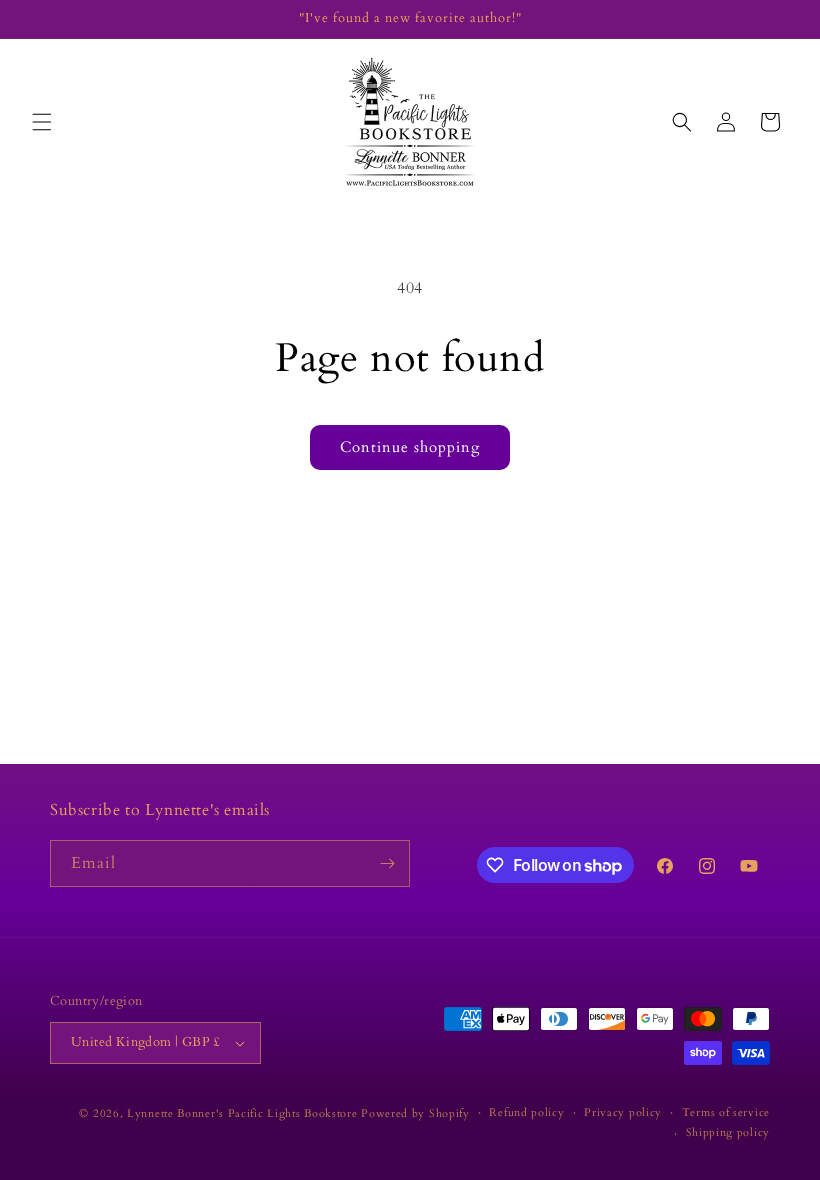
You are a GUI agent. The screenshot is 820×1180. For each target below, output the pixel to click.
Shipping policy (728, 1132)
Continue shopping (410, 447)
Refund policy (526, 1112)
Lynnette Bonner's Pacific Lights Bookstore (242, 1113)
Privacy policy (623, 1112)
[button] (42, 122)
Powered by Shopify (415, 1113)
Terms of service (726, 1112)
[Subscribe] (387, 863)
